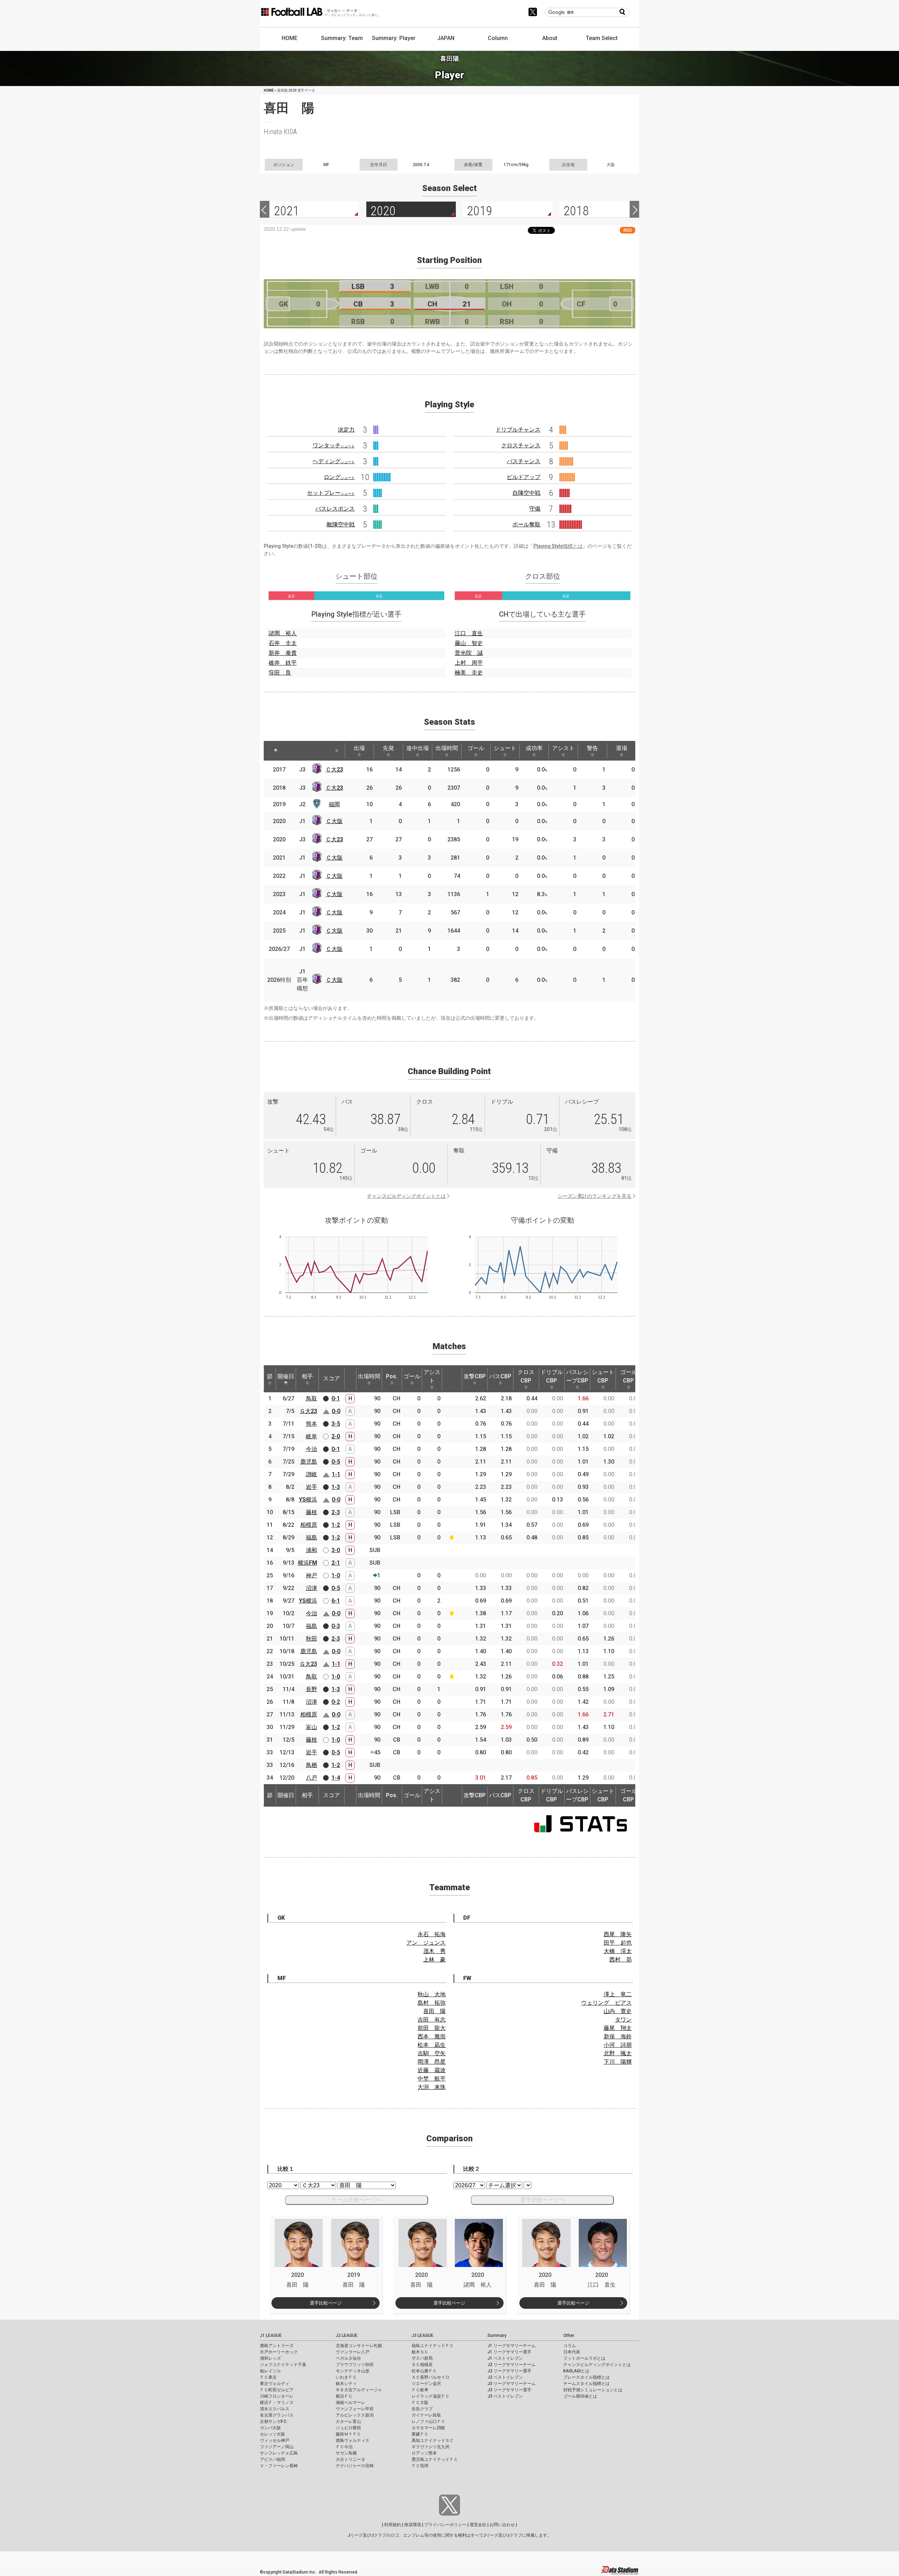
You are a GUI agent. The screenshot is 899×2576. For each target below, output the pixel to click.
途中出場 (418, 748)
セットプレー (331, 493)
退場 (622, 748)
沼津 (311, 1588)
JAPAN (446, 38)
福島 (311, 1537)
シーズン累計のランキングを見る (595, 1196)
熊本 (311, 1424)
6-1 (336, 1601)
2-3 (336, 1512)
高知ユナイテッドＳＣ (433, 2440)
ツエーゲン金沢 (426, 2384)
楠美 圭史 (469, 673)
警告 (592, 748)
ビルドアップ (524, 477)
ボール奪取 (526, 524)
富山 (311, 1727)
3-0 (336, 1550)
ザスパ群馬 (422, 2358)
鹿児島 (309, 1462)
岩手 (311, 1487)
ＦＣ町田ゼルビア (277, 2390)
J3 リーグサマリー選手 (509, 2390)
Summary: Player (394, 38)
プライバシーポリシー (445, 2525)
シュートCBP (603, 1376)
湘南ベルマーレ (350, 2403)
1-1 (336, 1474)
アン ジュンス (426, 1943)
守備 (535, 509)
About (550, 38)
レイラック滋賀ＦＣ (431, 2396)
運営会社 (478, 2525)
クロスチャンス (521, 445)
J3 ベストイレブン (505, 2396)
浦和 (311, 1550)
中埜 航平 (432, 2079)
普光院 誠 (469, 653)
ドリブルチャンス (518, 430)
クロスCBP (526, 1376)
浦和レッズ (270, 2358)
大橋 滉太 (618, 1951)
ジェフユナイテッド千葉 (283, 2365)
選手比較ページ (326, 2303)
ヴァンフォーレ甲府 (355, 2409)
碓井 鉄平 (283, 663)
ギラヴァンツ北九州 (431, 2447)
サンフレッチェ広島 (279, 2453)
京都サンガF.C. (274, 2421)
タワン (623, 2020)
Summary (497, 2335)
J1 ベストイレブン (505, 2358)
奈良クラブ (422, 2409)
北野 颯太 (618, 2053)
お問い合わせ (502, 2525)
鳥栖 (311, 1765)
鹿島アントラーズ (277, 2346)
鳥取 (311, 1398)
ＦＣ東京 (268, 2377)
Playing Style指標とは (558, 546)
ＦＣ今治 (344, 2447)
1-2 (336, 1525)
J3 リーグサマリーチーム (511, 2384)
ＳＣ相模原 (422, 2365)
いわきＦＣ (346, 2377)
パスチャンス (524, 461)
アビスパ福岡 (273, 2459)
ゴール (476, 748)
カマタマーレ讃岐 (428, 2428)
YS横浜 (308, 1500)
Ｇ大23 (308, 1411)
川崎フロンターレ (277, 2396)
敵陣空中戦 (341, 524)
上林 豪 (434, 1960)
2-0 (336, 1436)
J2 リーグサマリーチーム (511, 2365)
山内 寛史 (618, 2011)
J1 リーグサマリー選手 (509, 2352)
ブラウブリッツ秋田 (355, 2365)
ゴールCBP (629, 1376)
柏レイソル (270, 2371)
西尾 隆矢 (618, 1934)
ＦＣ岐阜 (420, 2390)
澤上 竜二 (618, 1994)
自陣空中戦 (526, 493)
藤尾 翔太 (618, 2028)
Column (498, 38)
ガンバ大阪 (270, 2428)
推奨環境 (413, 2525)
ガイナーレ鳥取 (426, 2415)
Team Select (602, 38)
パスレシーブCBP (577, 1376)
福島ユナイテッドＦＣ (433, 2346)
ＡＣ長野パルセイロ (431, 2377)
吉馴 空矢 (432, 2053)
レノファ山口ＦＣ (428, 2421)
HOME (290, 38)
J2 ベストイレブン (505, 2377)
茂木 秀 (434, 1951)
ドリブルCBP (552, 1376)
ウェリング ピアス (606, 2003)
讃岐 (311, 1474)
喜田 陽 (434, 2011)
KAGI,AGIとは (576, 2371)
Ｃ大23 (334, 770)
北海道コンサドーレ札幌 (359, 2346)
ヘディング (334, 461)
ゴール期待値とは (580, 2396)
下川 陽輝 (618, 2062)
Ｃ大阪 (334, 821)
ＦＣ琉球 (420, 2466)
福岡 (334, 804)
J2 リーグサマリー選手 (509, 2371)
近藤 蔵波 (432, 2070)
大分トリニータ (350, 2459)
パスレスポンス (335, 509)
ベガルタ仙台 (348, 2358)
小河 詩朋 (618, 2045)
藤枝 (311, 1512)
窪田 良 (280, 673)
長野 (311, 1689)
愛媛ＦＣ (420, 2434)
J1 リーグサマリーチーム (511, 2346)
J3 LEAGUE (422, 2335)
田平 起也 (618, 1943)
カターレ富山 (348, 2421)
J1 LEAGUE (271, 2335)
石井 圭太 (283, 643)
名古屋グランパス (277, 2415)
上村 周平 (469, 663)
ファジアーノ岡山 (277, 2447)
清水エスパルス (275, 2409)
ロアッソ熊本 (424, 2453)
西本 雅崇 (432, 2036)
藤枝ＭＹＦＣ (348, 2434)
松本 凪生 (432, 2045)
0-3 (336, 1626)
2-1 (336, 1563)
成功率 (534, 748)
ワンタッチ (334, 445)
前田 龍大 (432, 2028)
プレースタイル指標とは (586, 2377)
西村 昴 (621, 1960)
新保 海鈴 (618, 2036)
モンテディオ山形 (353, 2371)
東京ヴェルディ (275, 2384)
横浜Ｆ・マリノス (277, 2403)
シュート (505, 748)
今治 (311, 1449)
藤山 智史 (469, 643)
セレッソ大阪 (273, 2434)
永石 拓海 (432, 1934)
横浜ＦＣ (344, 2396)
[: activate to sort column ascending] (293, 751)
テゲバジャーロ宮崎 (355, 2466)
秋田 (311, 1639)
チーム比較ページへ (356, 2200)
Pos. (392, 1376)
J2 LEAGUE (347, 2335)
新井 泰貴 (283, 653)
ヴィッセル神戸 (275, 2440)
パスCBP (500, 1376)
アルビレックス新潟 (355, 2415)
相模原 (309, 1525)
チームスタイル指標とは (586, 2384)
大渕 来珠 (432, 2087)
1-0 (336, 1575)
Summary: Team (342, 38)
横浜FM (307, 1563)
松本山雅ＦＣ (424, 2371)
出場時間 (447, 748)
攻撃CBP (475, 1376)
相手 (307, 1376)
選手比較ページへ (543, 2200)
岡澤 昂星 (432, 2062)
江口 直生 (469, 633)
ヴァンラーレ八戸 (353, 2352)
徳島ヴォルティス (353, 2440)
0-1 (336, 1398)
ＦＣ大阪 (420, 2403)
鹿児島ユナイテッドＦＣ (435, 2459)
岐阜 (311, 1436)
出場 (359, 748)
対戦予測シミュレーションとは (593, 2390)
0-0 (336, 1411)
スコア (332, 1378)
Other (569, 2335)
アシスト (563, 748)
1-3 (336, 1487)
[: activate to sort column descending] (276, 751)
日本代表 (572, 2352)
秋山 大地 (432, 1994)
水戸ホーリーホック (279, 2352)
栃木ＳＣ (420, 2352)
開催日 (286, 1376)
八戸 (311, 1778)
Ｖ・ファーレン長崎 (279, 2466)
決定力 (346, 430)
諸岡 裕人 (283, 633)
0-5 (336, 1462)
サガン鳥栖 (346, 2453)
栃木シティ (346, 2384)
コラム (570, 2346)
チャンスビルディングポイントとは (406, 1196)
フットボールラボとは (584, 2358)
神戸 (311, 1575)
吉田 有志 (432, 2020)
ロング (339, 477)
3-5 (336, 1424)
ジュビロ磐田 (348, 2428)
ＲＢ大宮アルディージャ (359, 2390)
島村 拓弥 (432, 2003)
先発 (388, 748)
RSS (628, 230)
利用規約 (393, 2525)
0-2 (336, 1702)
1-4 (336, 1778)
